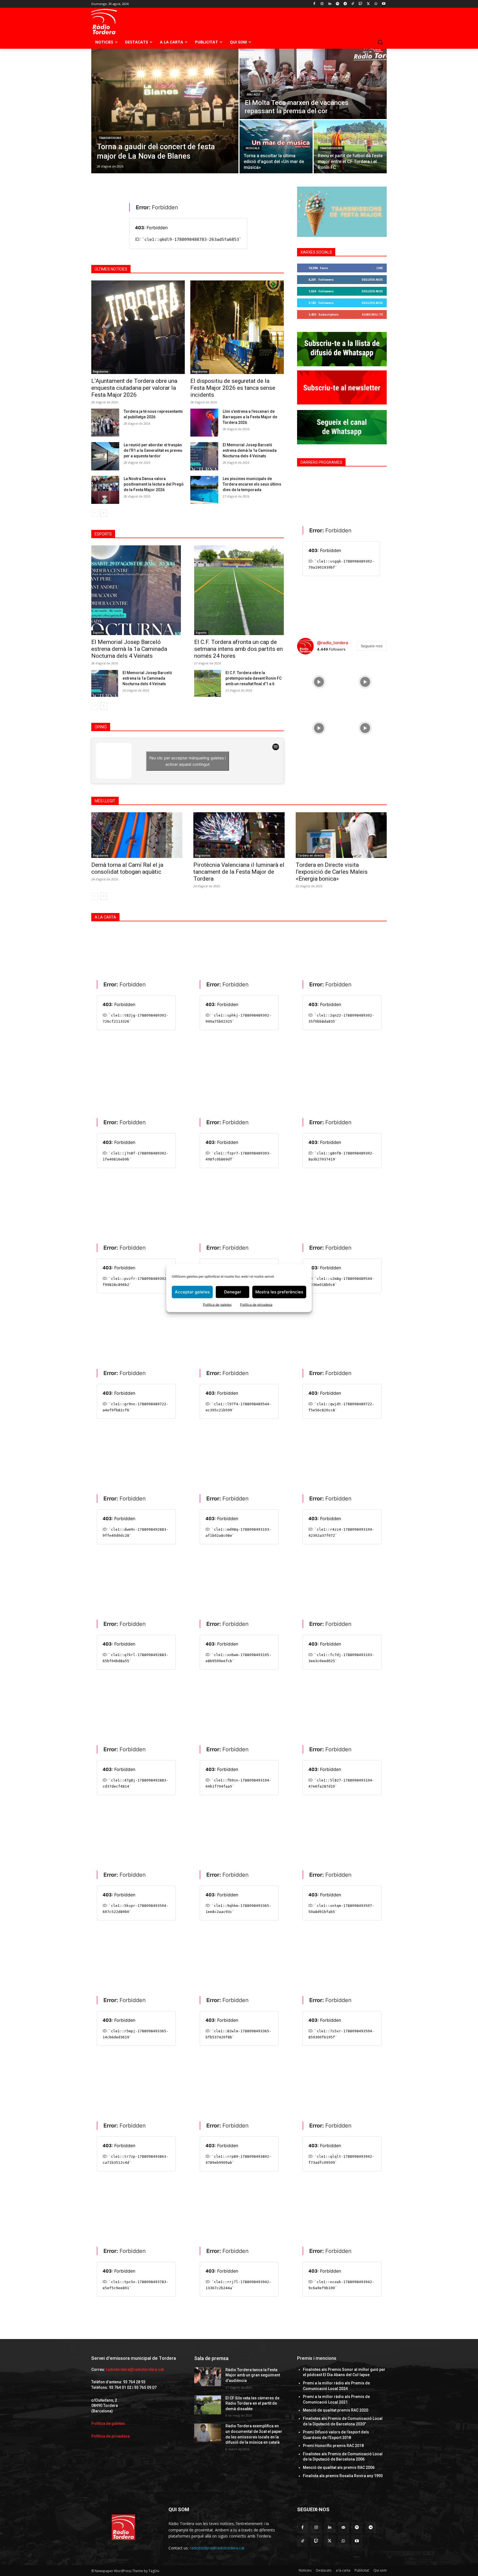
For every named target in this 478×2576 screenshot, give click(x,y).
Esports (98, 633)
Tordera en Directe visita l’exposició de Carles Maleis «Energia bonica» (332, 872)
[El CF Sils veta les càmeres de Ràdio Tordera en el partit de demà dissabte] (208, 2405)
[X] (368, 4)
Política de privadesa (256, 1304)
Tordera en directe (311, 855)
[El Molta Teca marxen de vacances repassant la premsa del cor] (313, 84)
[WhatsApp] (376, 4)
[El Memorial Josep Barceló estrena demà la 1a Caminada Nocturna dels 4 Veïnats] (204, 456)
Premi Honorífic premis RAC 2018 (333, 2446)
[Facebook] (314, 4)
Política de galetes (217, 1304)
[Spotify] (337, 4)
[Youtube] (384, 4)
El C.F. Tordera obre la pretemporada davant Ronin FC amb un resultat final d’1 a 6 (254, 678)
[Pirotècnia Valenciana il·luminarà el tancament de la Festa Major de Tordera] (239, 835)
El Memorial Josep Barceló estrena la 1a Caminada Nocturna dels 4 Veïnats (147, 678)
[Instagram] (322, 4)
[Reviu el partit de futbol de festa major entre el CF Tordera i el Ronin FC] (350, 147)
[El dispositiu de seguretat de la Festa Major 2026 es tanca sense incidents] (237, 327)
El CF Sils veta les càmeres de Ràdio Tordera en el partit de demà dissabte (252, 2403)
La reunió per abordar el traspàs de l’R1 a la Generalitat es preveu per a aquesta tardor (153, 450)
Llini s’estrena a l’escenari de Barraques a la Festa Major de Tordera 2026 (250, 417)
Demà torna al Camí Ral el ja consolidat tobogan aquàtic (127, 868)
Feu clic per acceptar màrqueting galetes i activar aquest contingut (188, 761)
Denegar (233, 1292)
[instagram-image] (319, 681)
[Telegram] (345, 4)
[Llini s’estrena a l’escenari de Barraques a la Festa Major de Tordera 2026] (204, 423)
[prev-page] (95, 513)
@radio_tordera (333, 643)
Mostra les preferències (279, 1292)
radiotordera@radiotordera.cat (135, 2369)
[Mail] (343, 2527)
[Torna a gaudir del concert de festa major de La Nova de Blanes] (165, 111)
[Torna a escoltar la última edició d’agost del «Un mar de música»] (276, 147)
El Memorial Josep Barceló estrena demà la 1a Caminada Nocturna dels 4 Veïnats (250, 450)
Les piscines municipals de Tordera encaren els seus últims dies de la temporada (252, 484)
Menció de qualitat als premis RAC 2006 (339, 2467)
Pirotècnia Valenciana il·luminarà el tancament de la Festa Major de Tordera (239, 872)
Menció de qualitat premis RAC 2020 (336, 2410)
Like (380, 268)
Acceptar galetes (192, 1292)
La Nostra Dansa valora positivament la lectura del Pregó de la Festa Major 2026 (154, 484)
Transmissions (110, 138)
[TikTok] (353, 4)
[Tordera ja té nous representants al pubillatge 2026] (105, 423)
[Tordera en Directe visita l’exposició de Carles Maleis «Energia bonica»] (341, 835)
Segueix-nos (372, 279)
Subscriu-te (372, 314)
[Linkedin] (330, 4)
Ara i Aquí (254, 95)
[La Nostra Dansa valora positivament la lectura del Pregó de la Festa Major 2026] (105, 490)
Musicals (253, 148)
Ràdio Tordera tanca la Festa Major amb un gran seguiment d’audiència (253, 2375)
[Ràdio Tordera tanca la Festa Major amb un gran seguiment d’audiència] (208, 2377)
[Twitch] (361, 4)
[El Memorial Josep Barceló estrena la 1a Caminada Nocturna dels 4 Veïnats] (105, 683)
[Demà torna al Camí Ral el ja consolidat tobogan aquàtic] (137, 835)
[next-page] (104, 513)
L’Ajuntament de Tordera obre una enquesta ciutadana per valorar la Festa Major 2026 (134, 388)
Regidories (101, 372)
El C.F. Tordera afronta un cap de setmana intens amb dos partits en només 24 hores (238, 649)
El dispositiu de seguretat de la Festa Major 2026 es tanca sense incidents (233, 388)
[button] (380, 42)
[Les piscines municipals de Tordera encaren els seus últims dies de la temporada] (204, 490)
